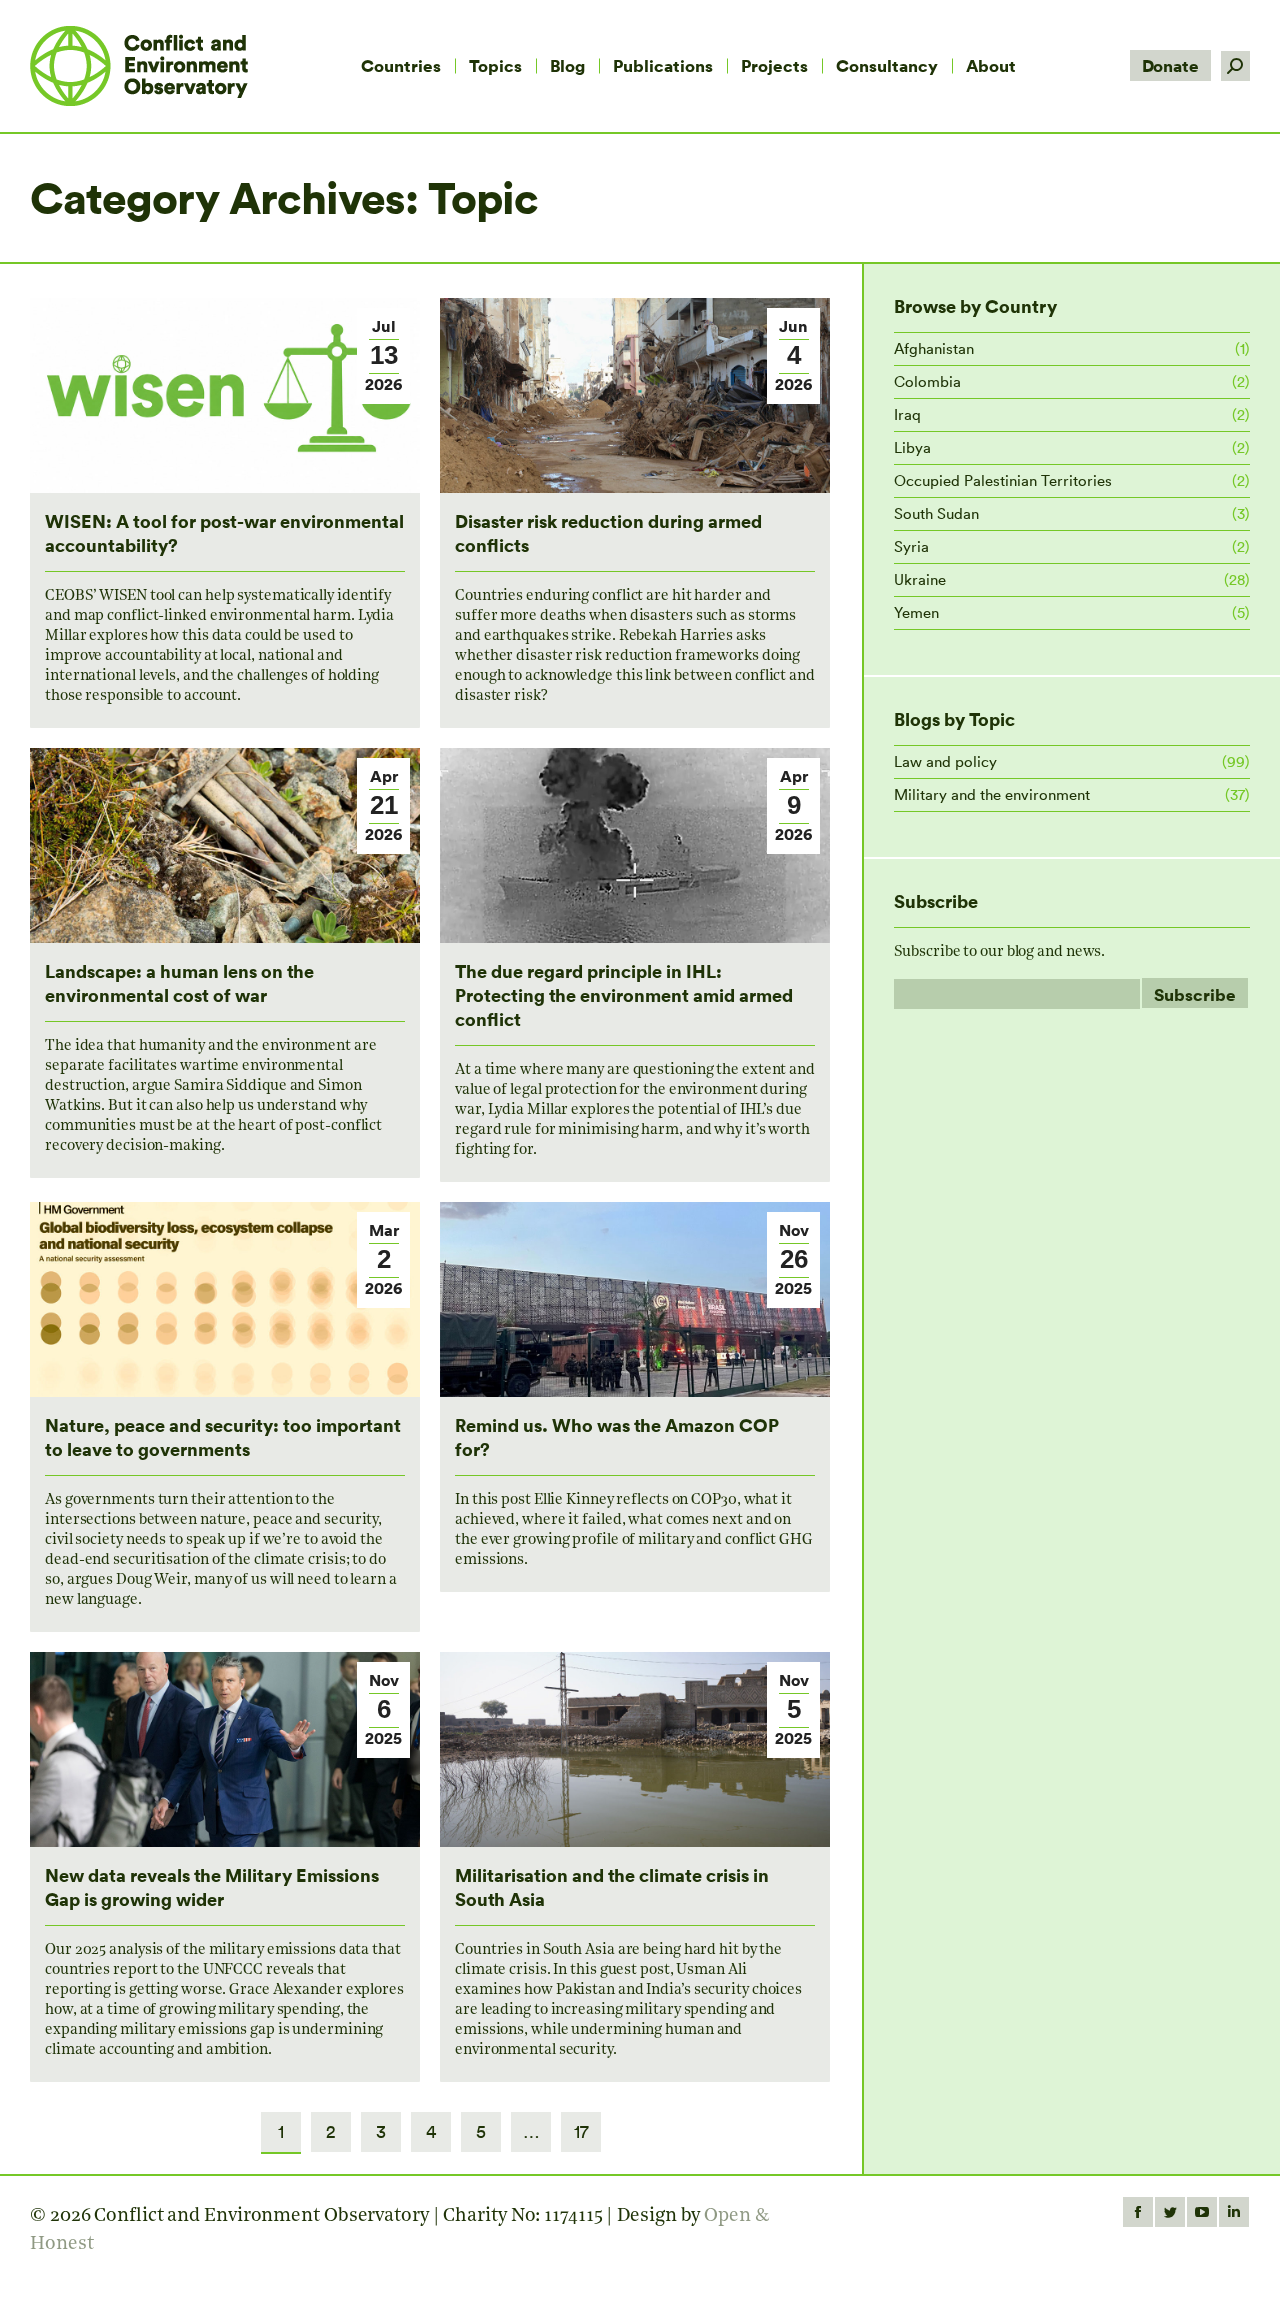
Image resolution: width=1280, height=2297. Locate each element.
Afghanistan (934, 348)
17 (581, 2131)
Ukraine (920, 579)
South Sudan (936, 513)
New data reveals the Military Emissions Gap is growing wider (212, 1886)
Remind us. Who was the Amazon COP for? (617, 1436)
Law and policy (945, 761)
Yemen (916, 612)
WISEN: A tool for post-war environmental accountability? (224, 532)
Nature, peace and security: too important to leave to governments (223, 1436)
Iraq (907, 414)
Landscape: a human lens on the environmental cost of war (179, 982)
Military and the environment (992, 794)
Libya (912, 447)
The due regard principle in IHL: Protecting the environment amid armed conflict (624, 994)
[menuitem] (401, 66)
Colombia (927, 381)
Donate (1170, 65)
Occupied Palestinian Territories (1003, 480)
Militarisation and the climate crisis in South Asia (612, 1886)
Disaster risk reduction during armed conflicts (608, 532)
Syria (911, 546)
